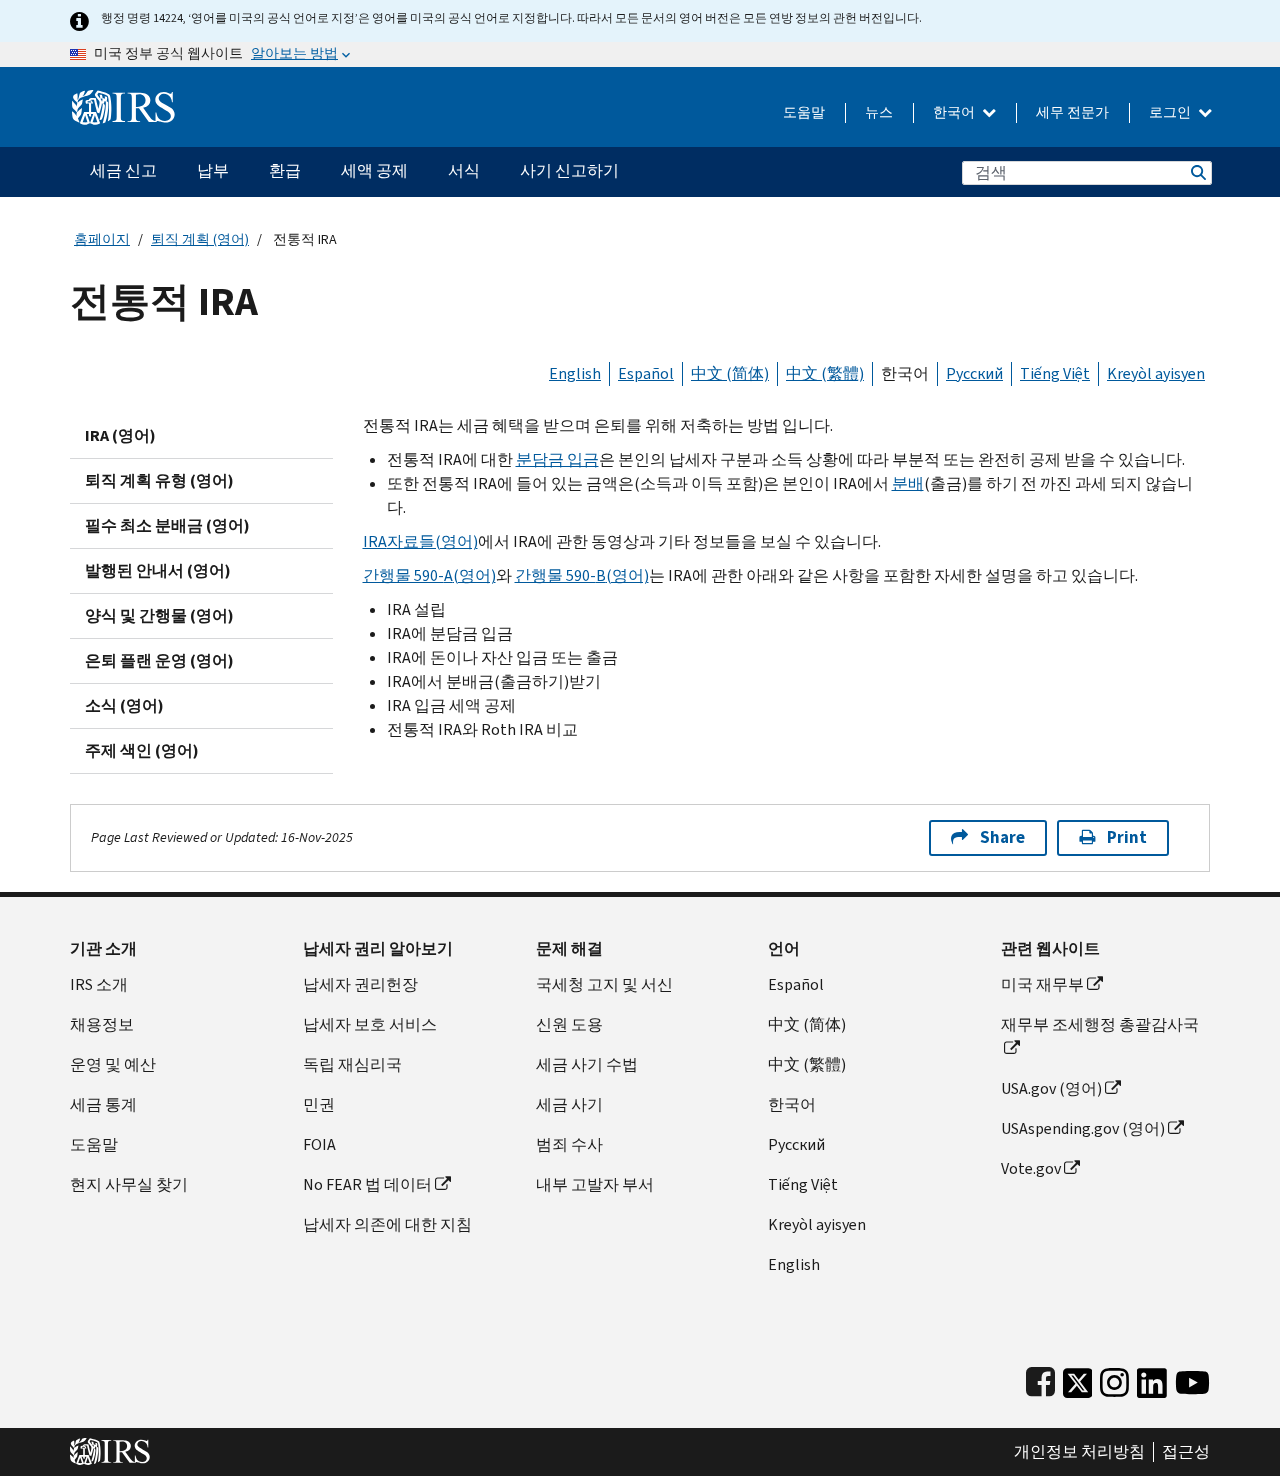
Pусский (796, 1144)
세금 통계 (103, 1104)
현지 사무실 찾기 (129, 1184)
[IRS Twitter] (1078, 1378)
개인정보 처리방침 (1079, 1452)
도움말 (804, 112)
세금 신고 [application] (123, 170)
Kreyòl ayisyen (1156, 373)
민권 (319, 1104)
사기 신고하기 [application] (569, 170)
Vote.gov (1031, 1168)
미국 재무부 (1042, 984)
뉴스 (879, 112)
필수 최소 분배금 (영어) (167, 525)
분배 (908, 483)
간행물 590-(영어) (429, 575)
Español (646, 373)
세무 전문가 (1072, 112)
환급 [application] (285, 170)
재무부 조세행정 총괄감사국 (1100, 1024)
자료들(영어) (420, 541)
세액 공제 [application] (374, 170)
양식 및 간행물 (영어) (159, 615)
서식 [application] (464, 170)
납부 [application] (213, 170)
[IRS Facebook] (1040, 1378)
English (575, 373)
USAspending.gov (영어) (1083, 1128)
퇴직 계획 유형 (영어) (159, 480)
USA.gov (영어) (1051, 1088)
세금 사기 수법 (587, 1064)
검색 (1197, 172)
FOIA (319, 1144)
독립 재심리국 (352, 1064)
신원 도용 (569, 1024)
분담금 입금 (557, 459)
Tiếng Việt (1055, 373)
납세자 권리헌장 (360, 984)
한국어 (955, 112)
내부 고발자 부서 (595, 1184)
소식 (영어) (124, 705)
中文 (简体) (730, 373)
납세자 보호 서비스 (370, 1024)
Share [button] (1002, 837)
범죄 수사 (569, 1144)
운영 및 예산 (113, 1064)
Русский (974, 373)
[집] (123, 99)
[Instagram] (1114, 1378)
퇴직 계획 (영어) (200, 239)
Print (1127, 837)
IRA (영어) (120, 435)
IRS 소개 (99, 984)
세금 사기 (569, 1104)
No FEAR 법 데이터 (367, 1184)
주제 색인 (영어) (142, 750)
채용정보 (102, 1024)
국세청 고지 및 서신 (604, 984)
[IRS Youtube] (1192, 1378)
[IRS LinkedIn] (1152, 1378)
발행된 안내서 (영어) (158, 570)
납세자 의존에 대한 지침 (387, 1224)
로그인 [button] (1171, 112)
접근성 (1186, 1452)
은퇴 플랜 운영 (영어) (159, 660)
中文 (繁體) (825, 373)
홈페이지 (102, 239)
